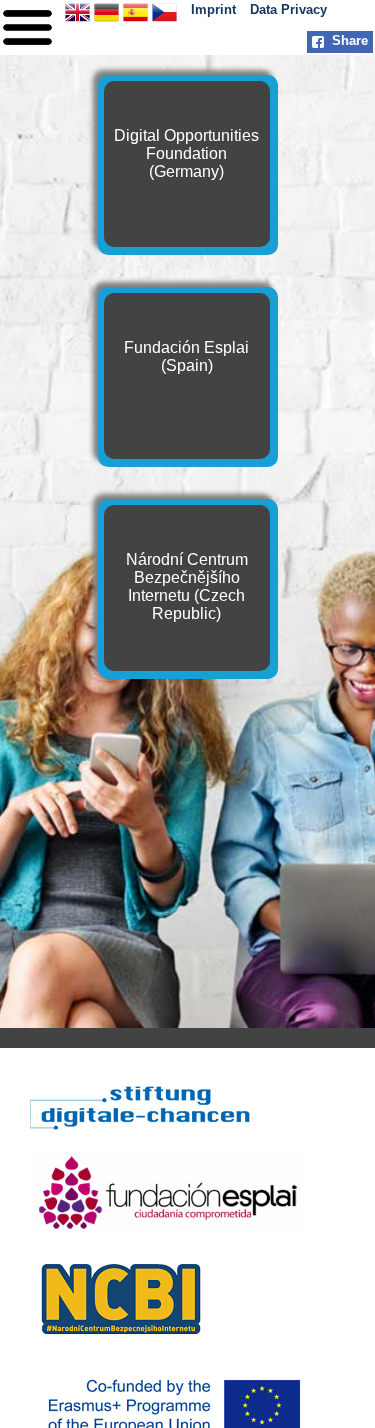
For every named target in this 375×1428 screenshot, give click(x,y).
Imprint (213, 9)
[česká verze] (164, 19)
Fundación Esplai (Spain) (186, 356)
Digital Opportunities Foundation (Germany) (186, 153)
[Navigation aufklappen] (27, 49)
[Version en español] (135, 19)
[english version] (77, 19)
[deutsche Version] (106, 19)
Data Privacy (288, 9)
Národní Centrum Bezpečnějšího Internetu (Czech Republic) (187, 586)
